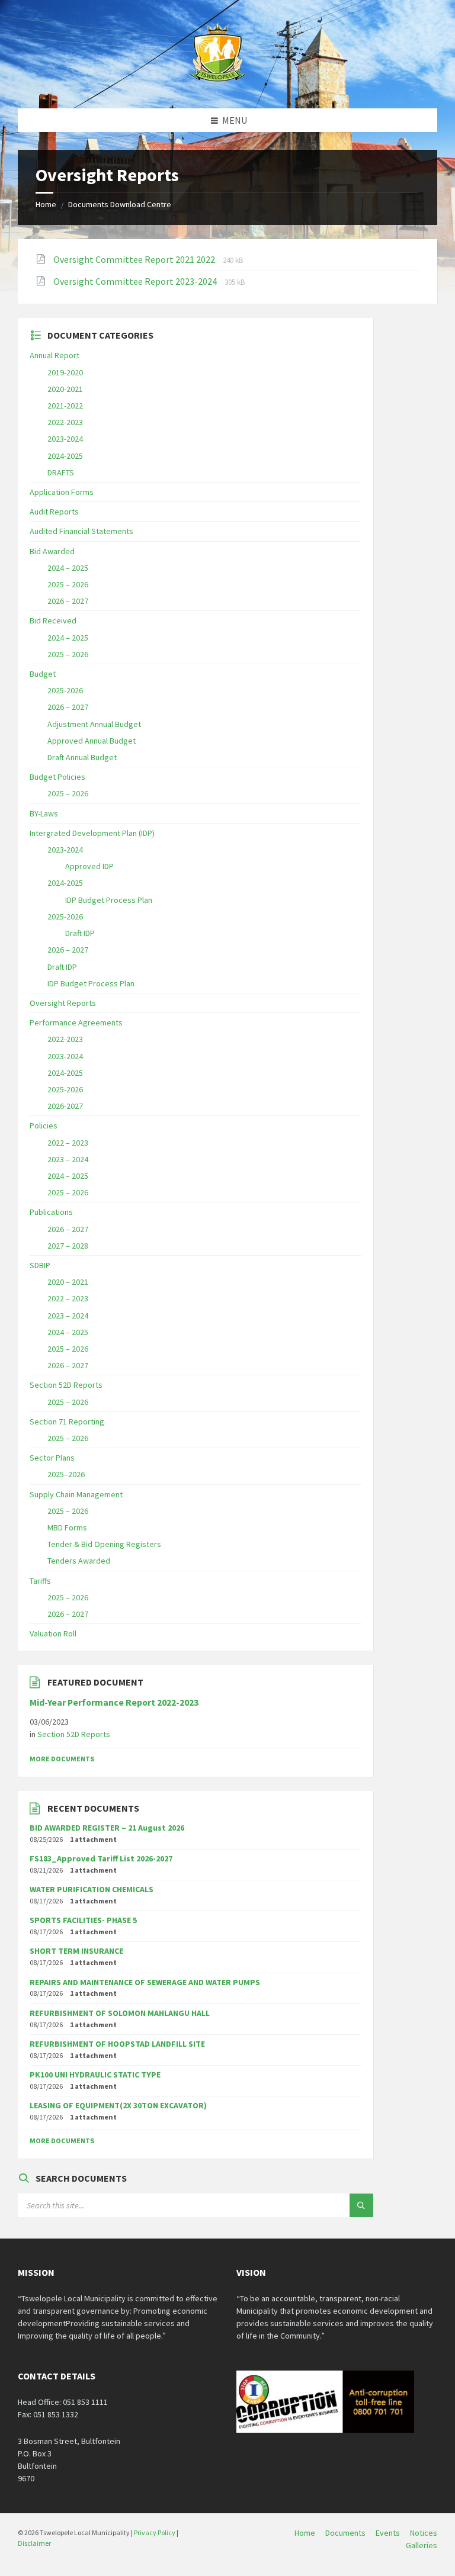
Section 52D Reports (66, 1385)
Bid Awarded (52, 551)
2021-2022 (65, 406)
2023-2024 (65, 439)
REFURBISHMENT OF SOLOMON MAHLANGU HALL (120, 2013)
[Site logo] (219, 85)
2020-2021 (65, 389)
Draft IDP (80, 933)
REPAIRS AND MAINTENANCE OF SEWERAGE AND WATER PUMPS (145, 1982)
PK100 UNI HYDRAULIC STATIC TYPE (95, 2075)
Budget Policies (57, 777)
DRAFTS (61, 472)
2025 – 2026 (68, 584)
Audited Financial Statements (81, 531)
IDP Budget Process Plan (109, 900)
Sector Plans (52, 1458)
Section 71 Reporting (67, 1422)
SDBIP (40, 1265)
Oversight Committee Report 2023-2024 (136, 281)
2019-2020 (65, 372)
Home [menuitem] (305, 2533)
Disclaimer (34, 2543)
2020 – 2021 (68, 1282)
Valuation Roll (53, 1633)
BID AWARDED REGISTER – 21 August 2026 (107, 1828)
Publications (51, 1212)
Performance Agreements (76, 1022)
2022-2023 (65, 422)
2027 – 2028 (68, 1246)
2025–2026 (66, 1474)
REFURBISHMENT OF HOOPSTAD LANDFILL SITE (117, 2044)
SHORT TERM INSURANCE (76, 1951)
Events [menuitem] (388, 2533)
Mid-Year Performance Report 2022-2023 (114, 1702)
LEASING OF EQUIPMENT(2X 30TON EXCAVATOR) (118, 2105)
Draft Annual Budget (82, 757)
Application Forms (62, 492)
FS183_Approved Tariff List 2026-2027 (101, 1858)
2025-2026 (65, 690)
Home (46, 204)
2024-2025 (65, 456)
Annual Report (55, 355)
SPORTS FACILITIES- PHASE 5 (83, 1920)
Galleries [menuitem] (422, 2545)
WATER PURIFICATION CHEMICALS (92, 1889)
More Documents (62, 1759)
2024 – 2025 (68, 568)
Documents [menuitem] (345, 2533)
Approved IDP (89, 866)
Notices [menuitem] (424, 2533)
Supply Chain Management (76, 1494)
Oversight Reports (63, 1003)
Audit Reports (54, 512)
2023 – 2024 (68, 1159)
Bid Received (53, 620)
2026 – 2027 (68, 601)
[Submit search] (361, 2205)
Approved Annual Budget (92, 741)
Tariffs (40, 1581)
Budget (43, 674)
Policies (44, 1125)
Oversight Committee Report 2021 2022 (135, 259)
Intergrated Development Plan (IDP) (92, 833)
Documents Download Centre (120, 204)
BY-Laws (44, 813)
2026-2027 (65, 1106)
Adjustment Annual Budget (94, 724)
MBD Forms (67, 1527)
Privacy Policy (155, 2532)
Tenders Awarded (79, 1561)
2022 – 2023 (68, 1143)
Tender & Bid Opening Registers (104, 1544)
